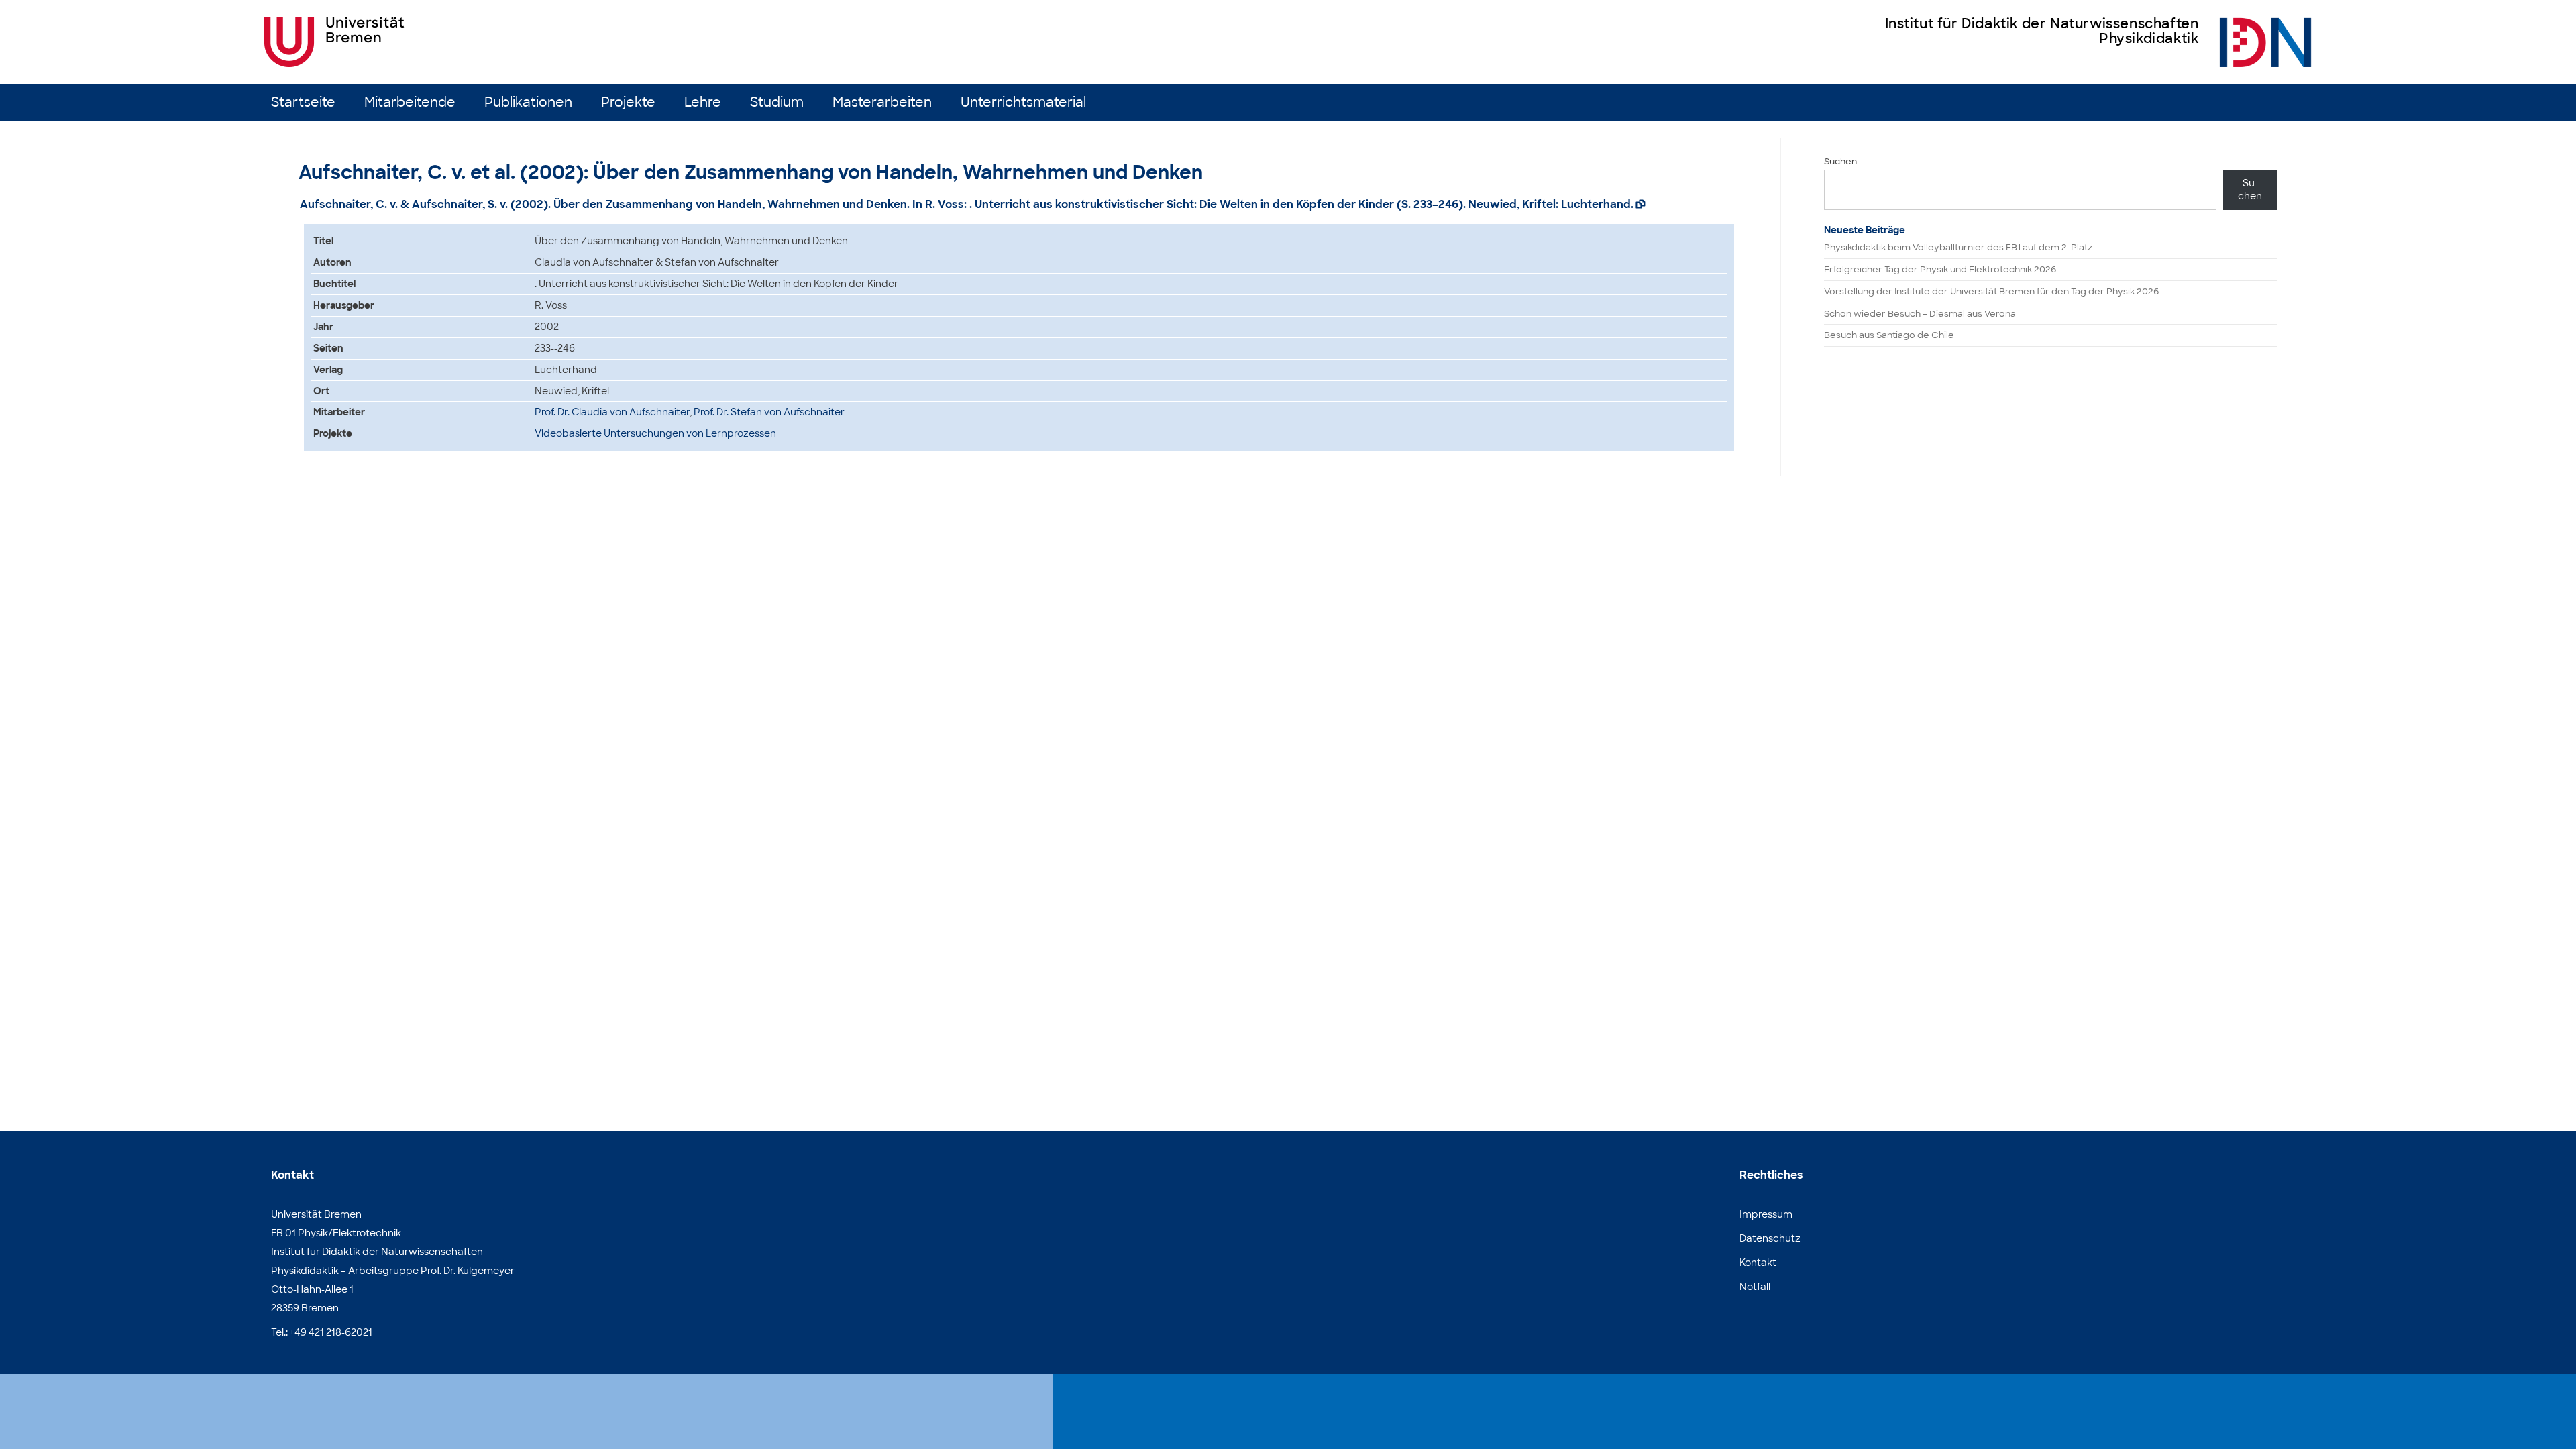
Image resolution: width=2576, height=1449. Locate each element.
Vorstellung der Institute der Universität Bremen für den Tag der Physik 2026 (1991, 291)
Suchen (1840, 161)
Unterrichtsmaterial (1023, 102)
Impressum (1766, 1214)
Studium (777, 102)
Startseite (303, 102)
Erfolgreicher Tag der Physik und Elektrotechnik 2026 (1940, 269)
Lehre (703, 102)
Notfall (1755, 1287)
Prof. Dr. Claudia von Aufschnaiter (612, 412)
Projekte (628, 102)
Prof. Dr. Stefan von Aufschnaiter (769, 412)
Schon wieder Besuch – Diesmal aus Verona (1920, 314)
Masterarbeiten (882, 102)
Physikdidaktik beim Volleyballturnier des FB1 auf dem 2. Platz (1958, 247)
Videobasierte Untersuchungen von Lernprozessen (655, 433)
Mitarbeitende (410, 102)
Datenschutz (1770, 1238)
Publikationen (528, 102)
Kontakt (1758, 1263)
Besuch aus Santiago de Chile (1889, 335)
